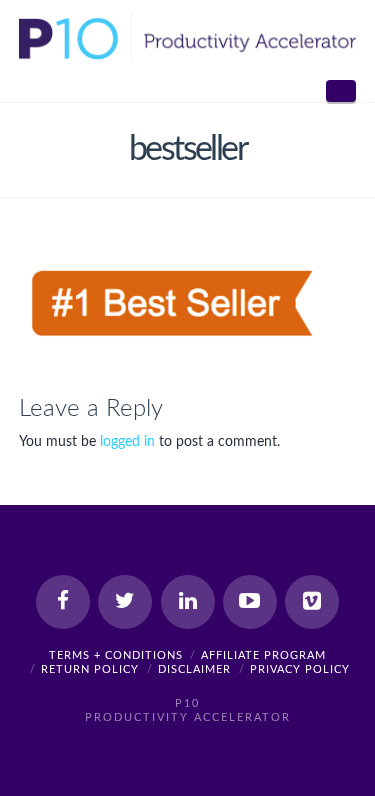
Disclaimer (194, 669)
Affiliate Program (263, 655)
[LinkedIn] (188, 602)
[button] (341, 91)
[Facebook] (63, 602)
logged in (127, 442)
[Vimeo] (312, 602)
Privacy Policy (300, 669)
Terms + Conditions (116, 655)
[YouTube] (250, 602)
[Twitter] (125, 602)
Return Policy (90, 669)
